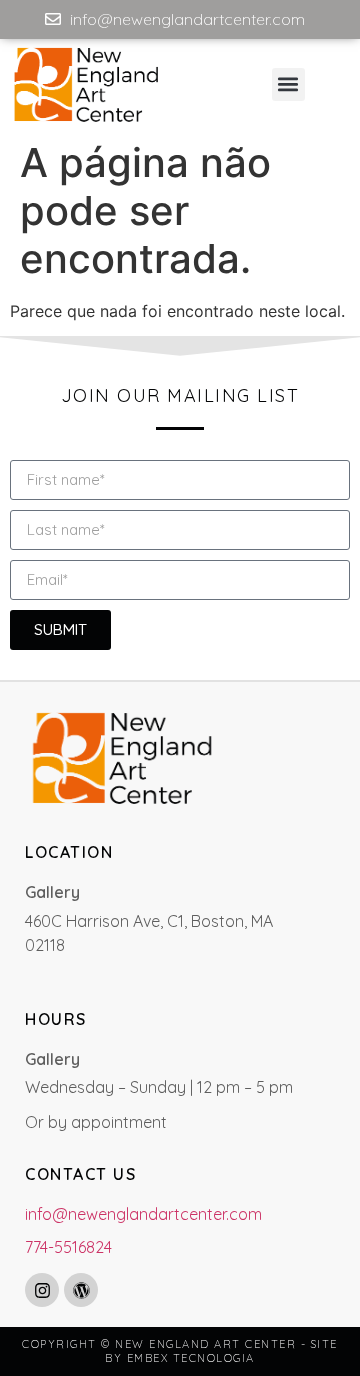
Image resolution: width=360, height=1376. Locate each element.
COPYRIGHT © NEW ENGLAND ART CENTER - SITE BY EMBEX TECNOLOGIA (180, 1351)
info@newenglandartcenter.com (143, 1214)
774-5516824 (68, 1247)
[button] (288, 84)
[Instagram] (42, 1290)
